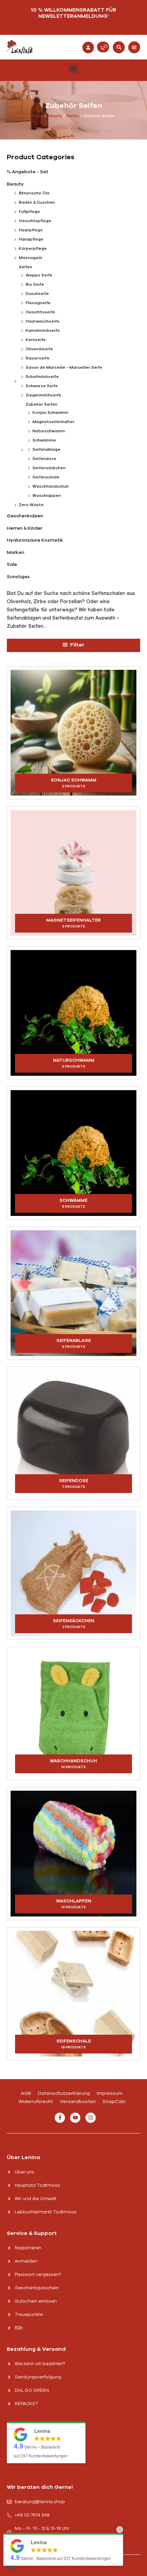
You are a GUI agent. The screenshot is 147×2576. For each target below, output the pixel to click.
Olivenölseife (39, 349)
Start (38, 116)
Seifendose (44, 459)
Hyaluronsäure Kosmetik (35, 540)
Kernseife (36, 340)
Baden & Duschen (37, 202)
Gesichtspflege (35, 221)
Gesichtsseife (40, 312)
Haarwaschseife (43, 321)
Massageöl (30, 258)
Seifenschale (46, 477)
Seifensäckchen (49, 468)
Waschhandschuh (51, 486)
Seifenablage (46, 449)
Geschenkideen (25, 516)
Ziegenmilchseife (43, 395)
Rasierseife (38, 358)
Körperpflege (33, 248)
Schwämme (44, 440)
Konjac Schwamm (50, 412)
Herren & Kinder (25, 528)
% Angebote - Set (28, 172)
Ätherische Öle (34, 193)
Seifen (73, 116)
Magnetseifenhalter (54, 422)
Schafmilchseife (42, 377)
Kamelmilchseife (43, 330)
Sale (12, 564)
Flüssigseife (38, 303)
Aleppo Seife (39, 275)
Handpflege (31, 239)
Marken (16, 552)
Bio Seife (35, 284)
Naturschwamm (49, 431)
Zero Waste (31, 505)
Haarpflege (31, 230)
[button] (119, 47)
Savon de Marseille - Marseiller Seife (64, 367)
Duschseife (37, 294)
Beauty (55, 116)
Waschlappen (47, 496)
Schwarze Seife (42, 386)
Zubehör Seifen (42, 404)
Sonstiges (18, 577)
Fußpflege (29, 212)
